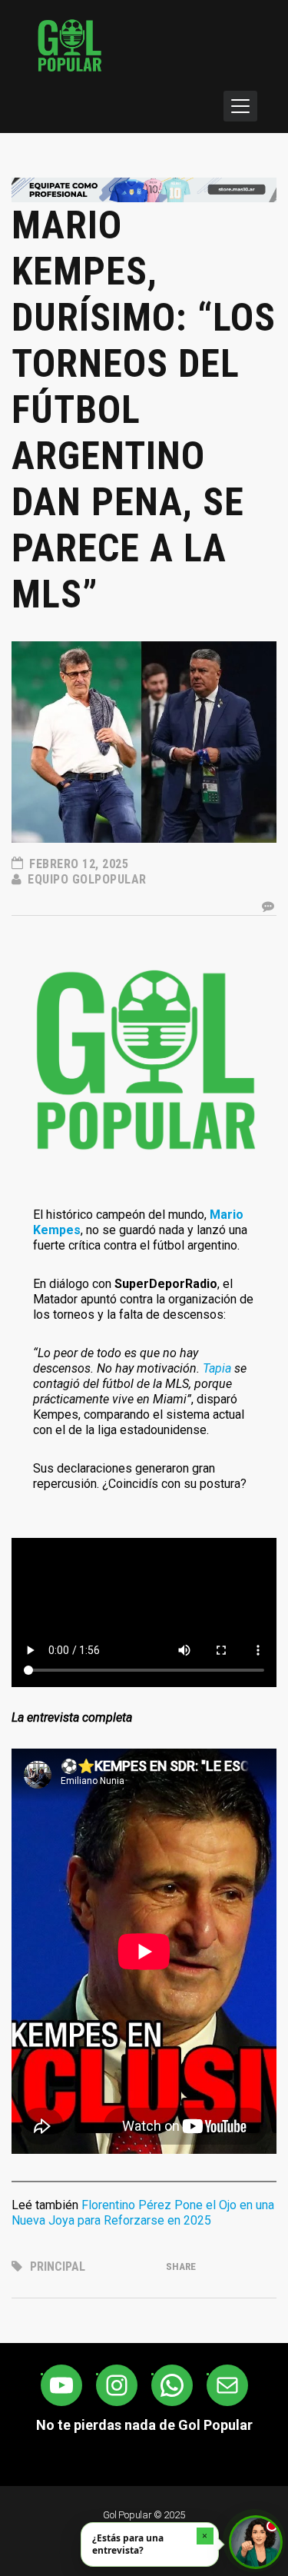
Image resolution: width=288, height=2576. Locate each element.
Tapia (217, 1368)
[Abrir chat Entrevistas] (256, 2542)
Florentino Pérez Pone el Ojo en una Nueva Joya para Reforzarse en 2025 (143, 2213)
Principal (58, 2266)
